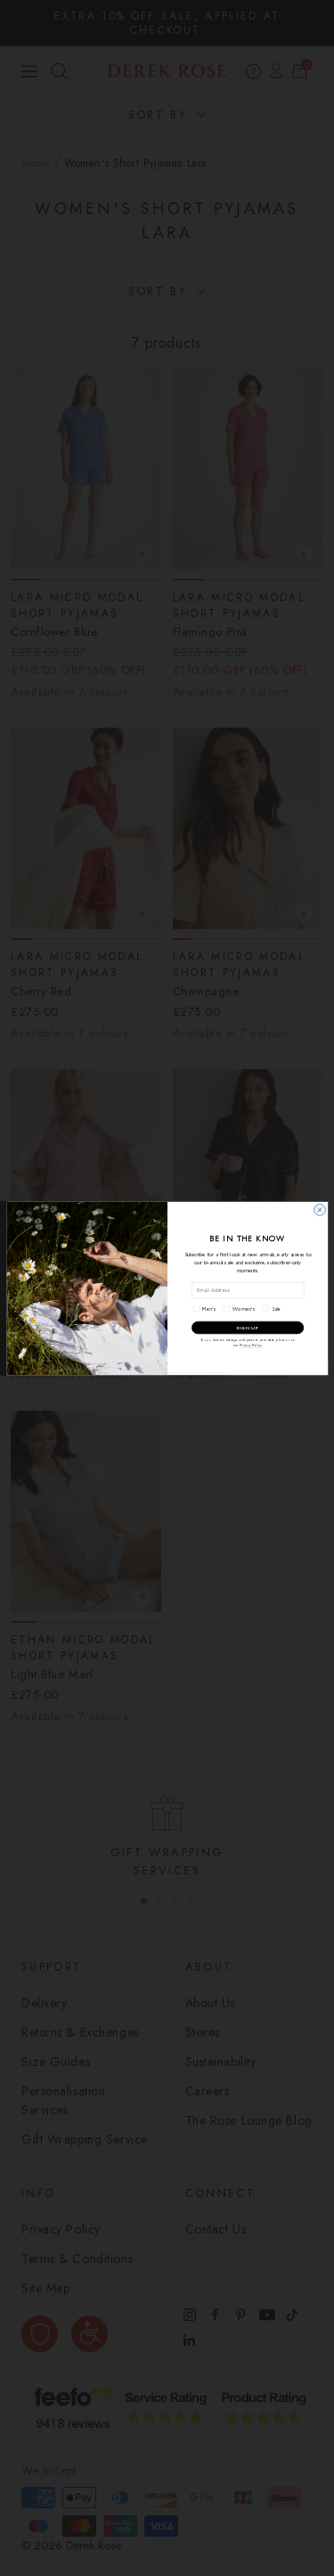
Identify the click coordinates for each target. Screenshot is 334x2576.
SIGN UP (248, 1327)
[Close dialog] (319, 1210)
